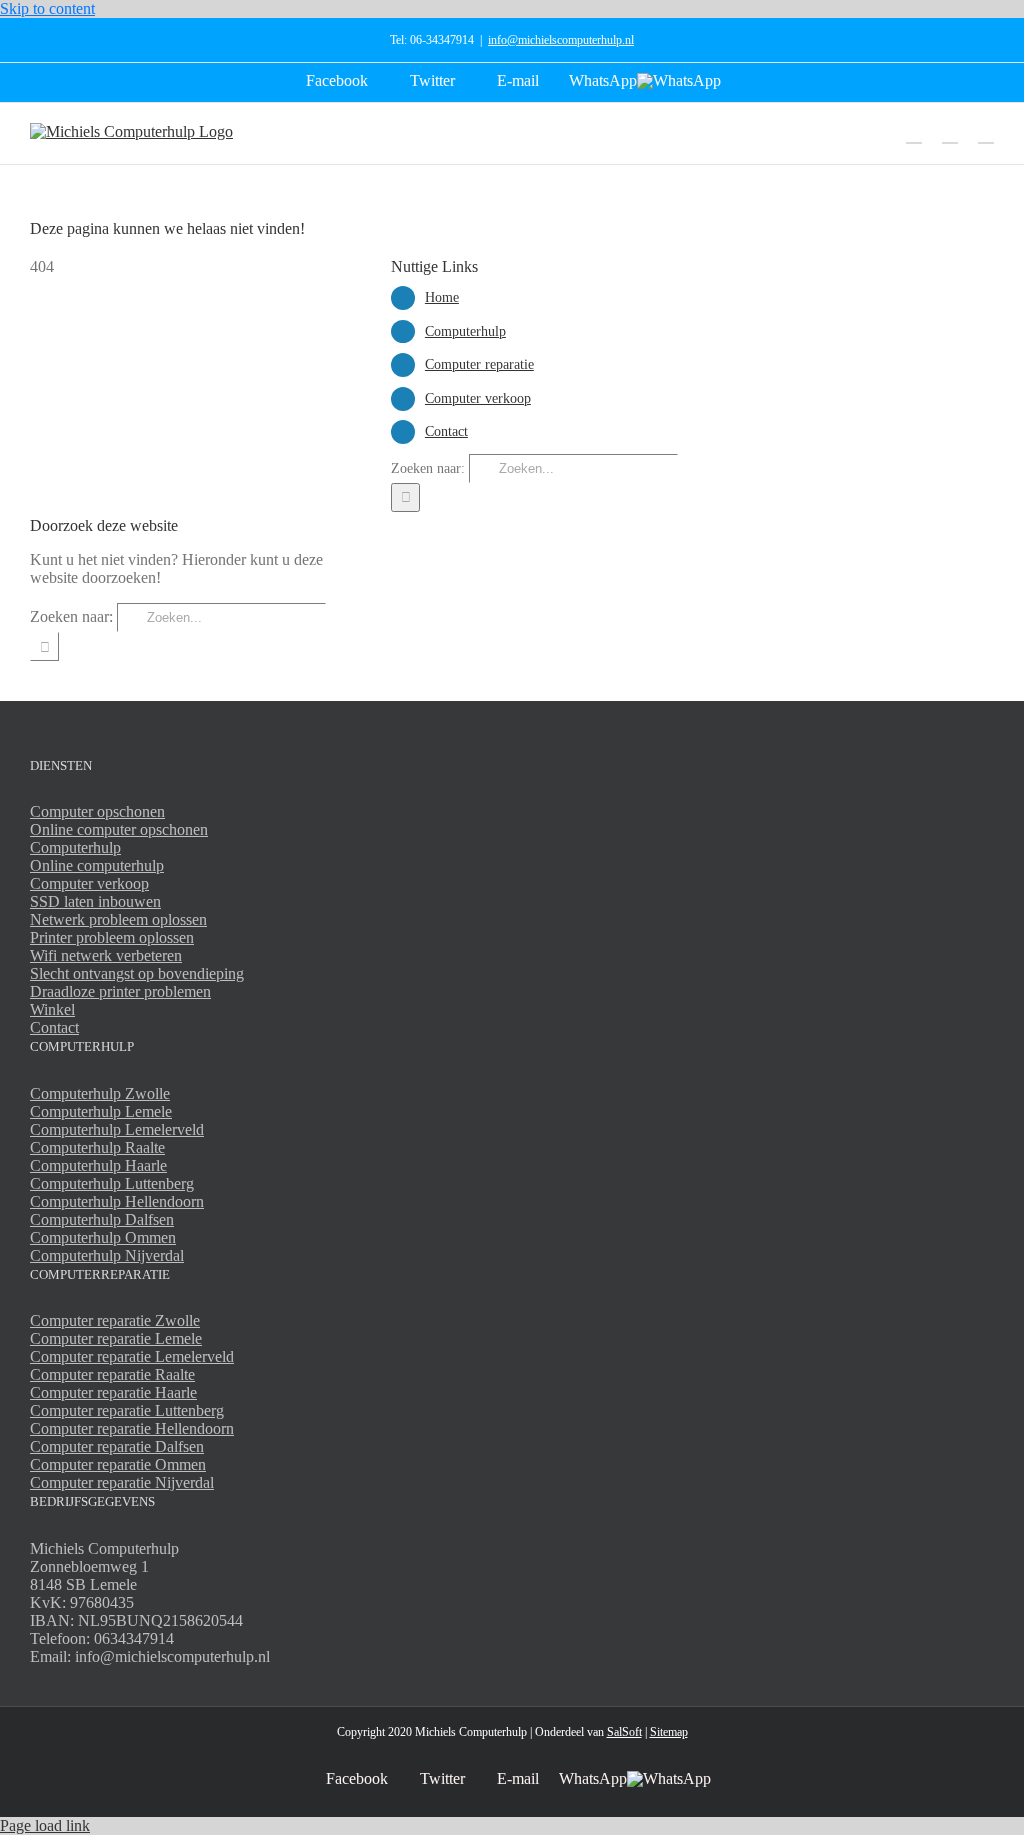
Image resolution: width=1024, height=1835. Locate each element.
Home (442, 297)
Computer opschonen (97, 811)
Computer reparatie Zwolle (115, 1320)
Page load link (45, 1825)
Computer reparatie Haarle (113, 1392)
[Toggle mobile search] (950, 133)
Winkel (52, 1009)
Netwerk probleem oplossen (118, 919)
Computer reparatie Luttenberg (127, 1410)
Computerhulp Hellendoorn (117, 1201)
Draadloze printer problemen (120, 991)
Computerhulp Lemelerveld (117, 1129)
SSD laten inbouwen (95, 901)
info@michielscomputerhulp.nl (561, 40)
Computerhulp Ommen (103, 1237)
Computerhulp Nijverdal (107, 1255)
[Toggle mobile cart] (914, 133)
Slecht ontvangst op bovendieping (137, 973)
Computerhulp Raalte (97, 1147)
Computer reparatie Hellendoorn (132, 1428)
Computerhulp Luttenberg (112, 1183)
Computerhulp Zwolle (100, 1093)
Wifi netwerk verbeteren (106, 955)
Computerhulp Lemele (101, 1111)
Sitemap (669, 1732)
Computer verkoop (478, 398)
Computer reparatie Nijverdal (122, 1482)
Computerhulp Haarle (98, 1165)
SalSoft (624, 1732)
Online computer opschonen (119, 829)
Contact (446, 431)
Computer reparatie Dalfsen (117, 1446)
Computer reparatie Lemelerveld (132, 1356)
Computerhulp (465, 331)
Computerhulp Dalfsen (102, 1219)
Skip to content (47, 8)
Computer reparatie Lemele (116, 1338)
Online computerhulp (97, 865)
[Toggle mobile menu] (986, 133)
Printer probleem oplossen (112, 937)
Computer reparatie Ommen (118, 1464)
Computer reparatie (479, 364)
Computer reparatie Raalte (112, 1374)
